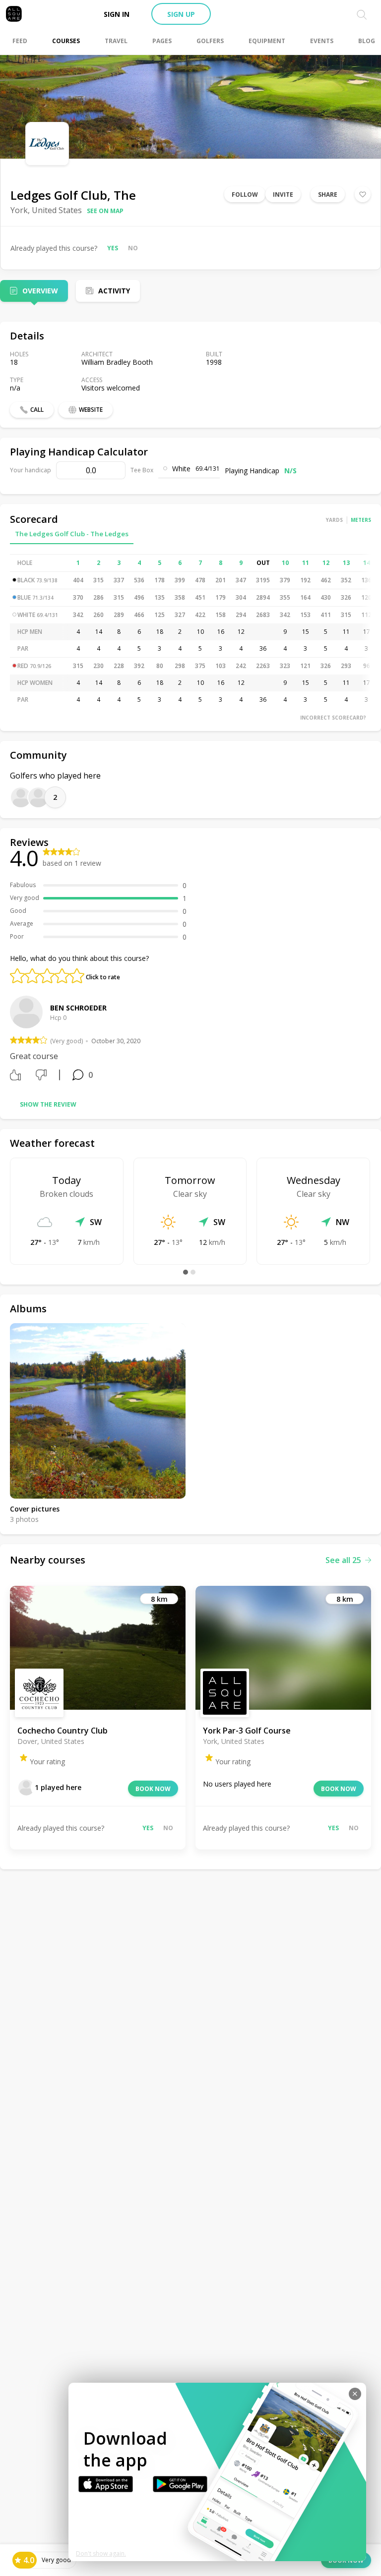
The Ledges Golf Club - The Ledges (72, 534)
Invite (283, 195)
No (133, 248)
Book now (153, 1789)
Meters (361, 520)
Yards (334, 520)
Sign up (181, 14)
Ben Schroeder (78, 1008)
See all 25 (343, 1560)
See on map (105, 211)
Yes (113, 248)
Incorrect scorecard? (333, 718)
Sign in (117, 14)
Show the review (48, 1104)
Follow (245, 195)
